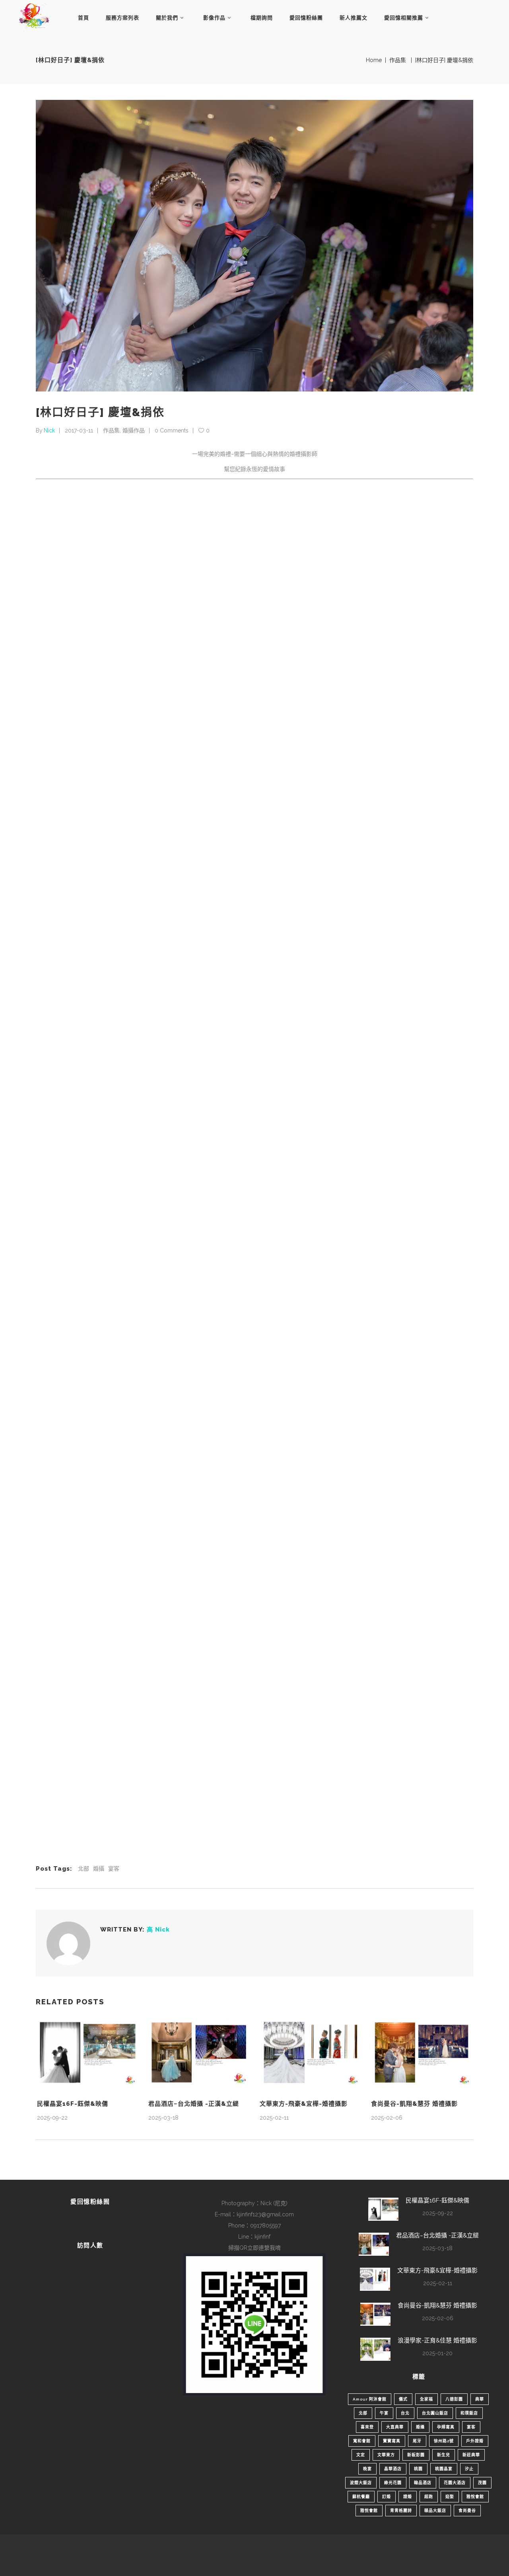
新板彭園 (416, 2455)
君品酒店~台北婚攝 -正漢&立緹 (194, 2104)
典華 (480, 2399)
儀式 (403, 2399)
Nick (49, 430)
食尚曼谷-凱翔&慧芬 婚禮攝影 (414, 2104)
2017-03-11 (79, 430)
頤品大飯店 (435, 2511)
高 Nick (158, 1930)
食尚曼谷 (467, 2511)
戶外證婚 (475, 2441)
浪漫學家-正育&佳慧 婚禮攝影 (437, 2340)
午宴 (384, 2413)
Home (374, 60)
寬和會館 (362, 2441)
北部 (84, 1869)
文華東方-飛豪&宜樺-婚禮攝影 (304, 2104)
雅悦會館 (369, 2511)
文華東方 (386, 2455)
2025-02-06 (387, 2118)
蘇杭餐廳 (361, 2497)
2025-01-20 (437, 2353)
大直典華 (395, 2427)
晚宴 (367, 2469)
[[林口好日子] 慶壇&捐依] (68, 1943)
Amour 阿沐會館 (370, 2399)
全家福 (426, 2399)
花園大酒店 (455, 2483)
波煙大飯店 (361, 2483)
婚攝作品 (134, 430)
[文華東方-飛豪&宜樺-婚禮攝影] (310, 2052)
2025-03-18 (163, 2118)
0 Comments (172, 430)
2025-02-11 (274, 2118)
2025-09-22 (52, 2118)
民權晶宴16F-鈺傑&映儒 (73, 2104)
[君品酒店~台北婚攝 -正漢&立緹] (199, 2052)
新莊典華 (471, 2455)
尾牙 (417, 2441)
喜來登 (367, 2427)
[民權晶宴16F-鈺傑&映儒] (87, 2052)
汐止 (469, 2469)
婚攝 (99, 1869)
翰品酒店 (423, 2483)
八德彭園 (454, 2399)
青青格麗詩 (401, 2511)
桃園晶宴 (444, 2469)
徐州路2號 (444, 2441)
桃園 (418, 2469)
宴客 (114, 1869)
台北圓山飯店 (435, 2413)
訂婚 (387, 2497)
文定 (361, 2455)
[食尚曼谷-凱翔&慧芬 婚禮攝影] (422, 2052)
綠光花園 (393, 2483)
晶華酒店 (393, 2469)
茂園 (482, 2483)
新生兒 (444, 2455)
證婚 (408, 2497)
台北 (405, 2413)
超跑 (429, 2497)
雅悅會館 (475, 2497)
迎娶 (450, 2497)
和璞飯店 (469, 2413)
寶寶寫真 (392, 2441)
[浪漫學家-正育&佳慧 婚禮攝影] (375, 2349)
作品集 (398, 60)
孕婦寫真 (446, 2427)
